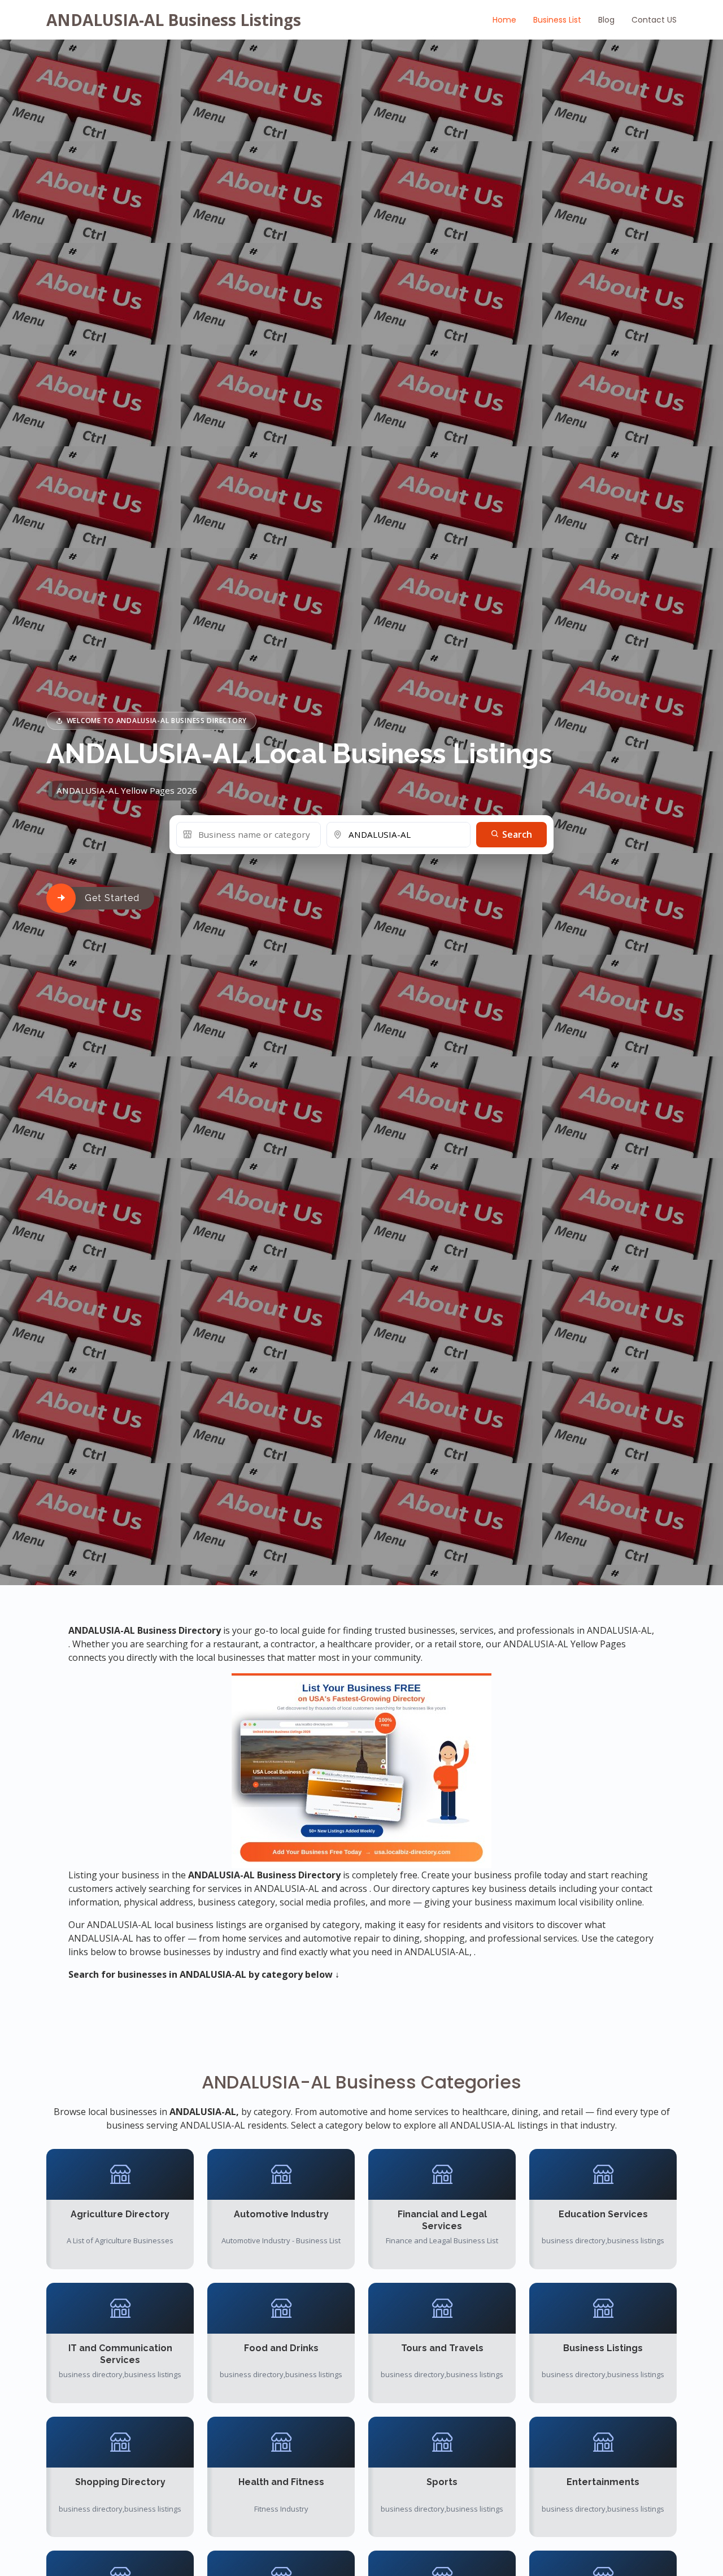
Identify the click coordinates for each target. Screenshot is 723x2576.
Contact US (654, 20)
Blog (606, 20)
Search (516, 834)
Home (504, 20)
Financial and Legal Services (442, 2220)
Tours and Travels (442, 2348)
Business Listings (603, 2348)
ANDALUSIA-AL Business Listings (174, 20)
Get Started (112, 898)
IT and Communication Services (120, 2354)
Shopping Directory (120, 2482)
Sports (442, 2482)
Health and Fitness (281, 2482)
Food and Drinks (281, 2348)
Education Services (603, 2214)
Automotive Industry (281, 2214)
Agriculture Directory (120, 2214)
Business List (557, 20)
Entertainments (603, 2482)
